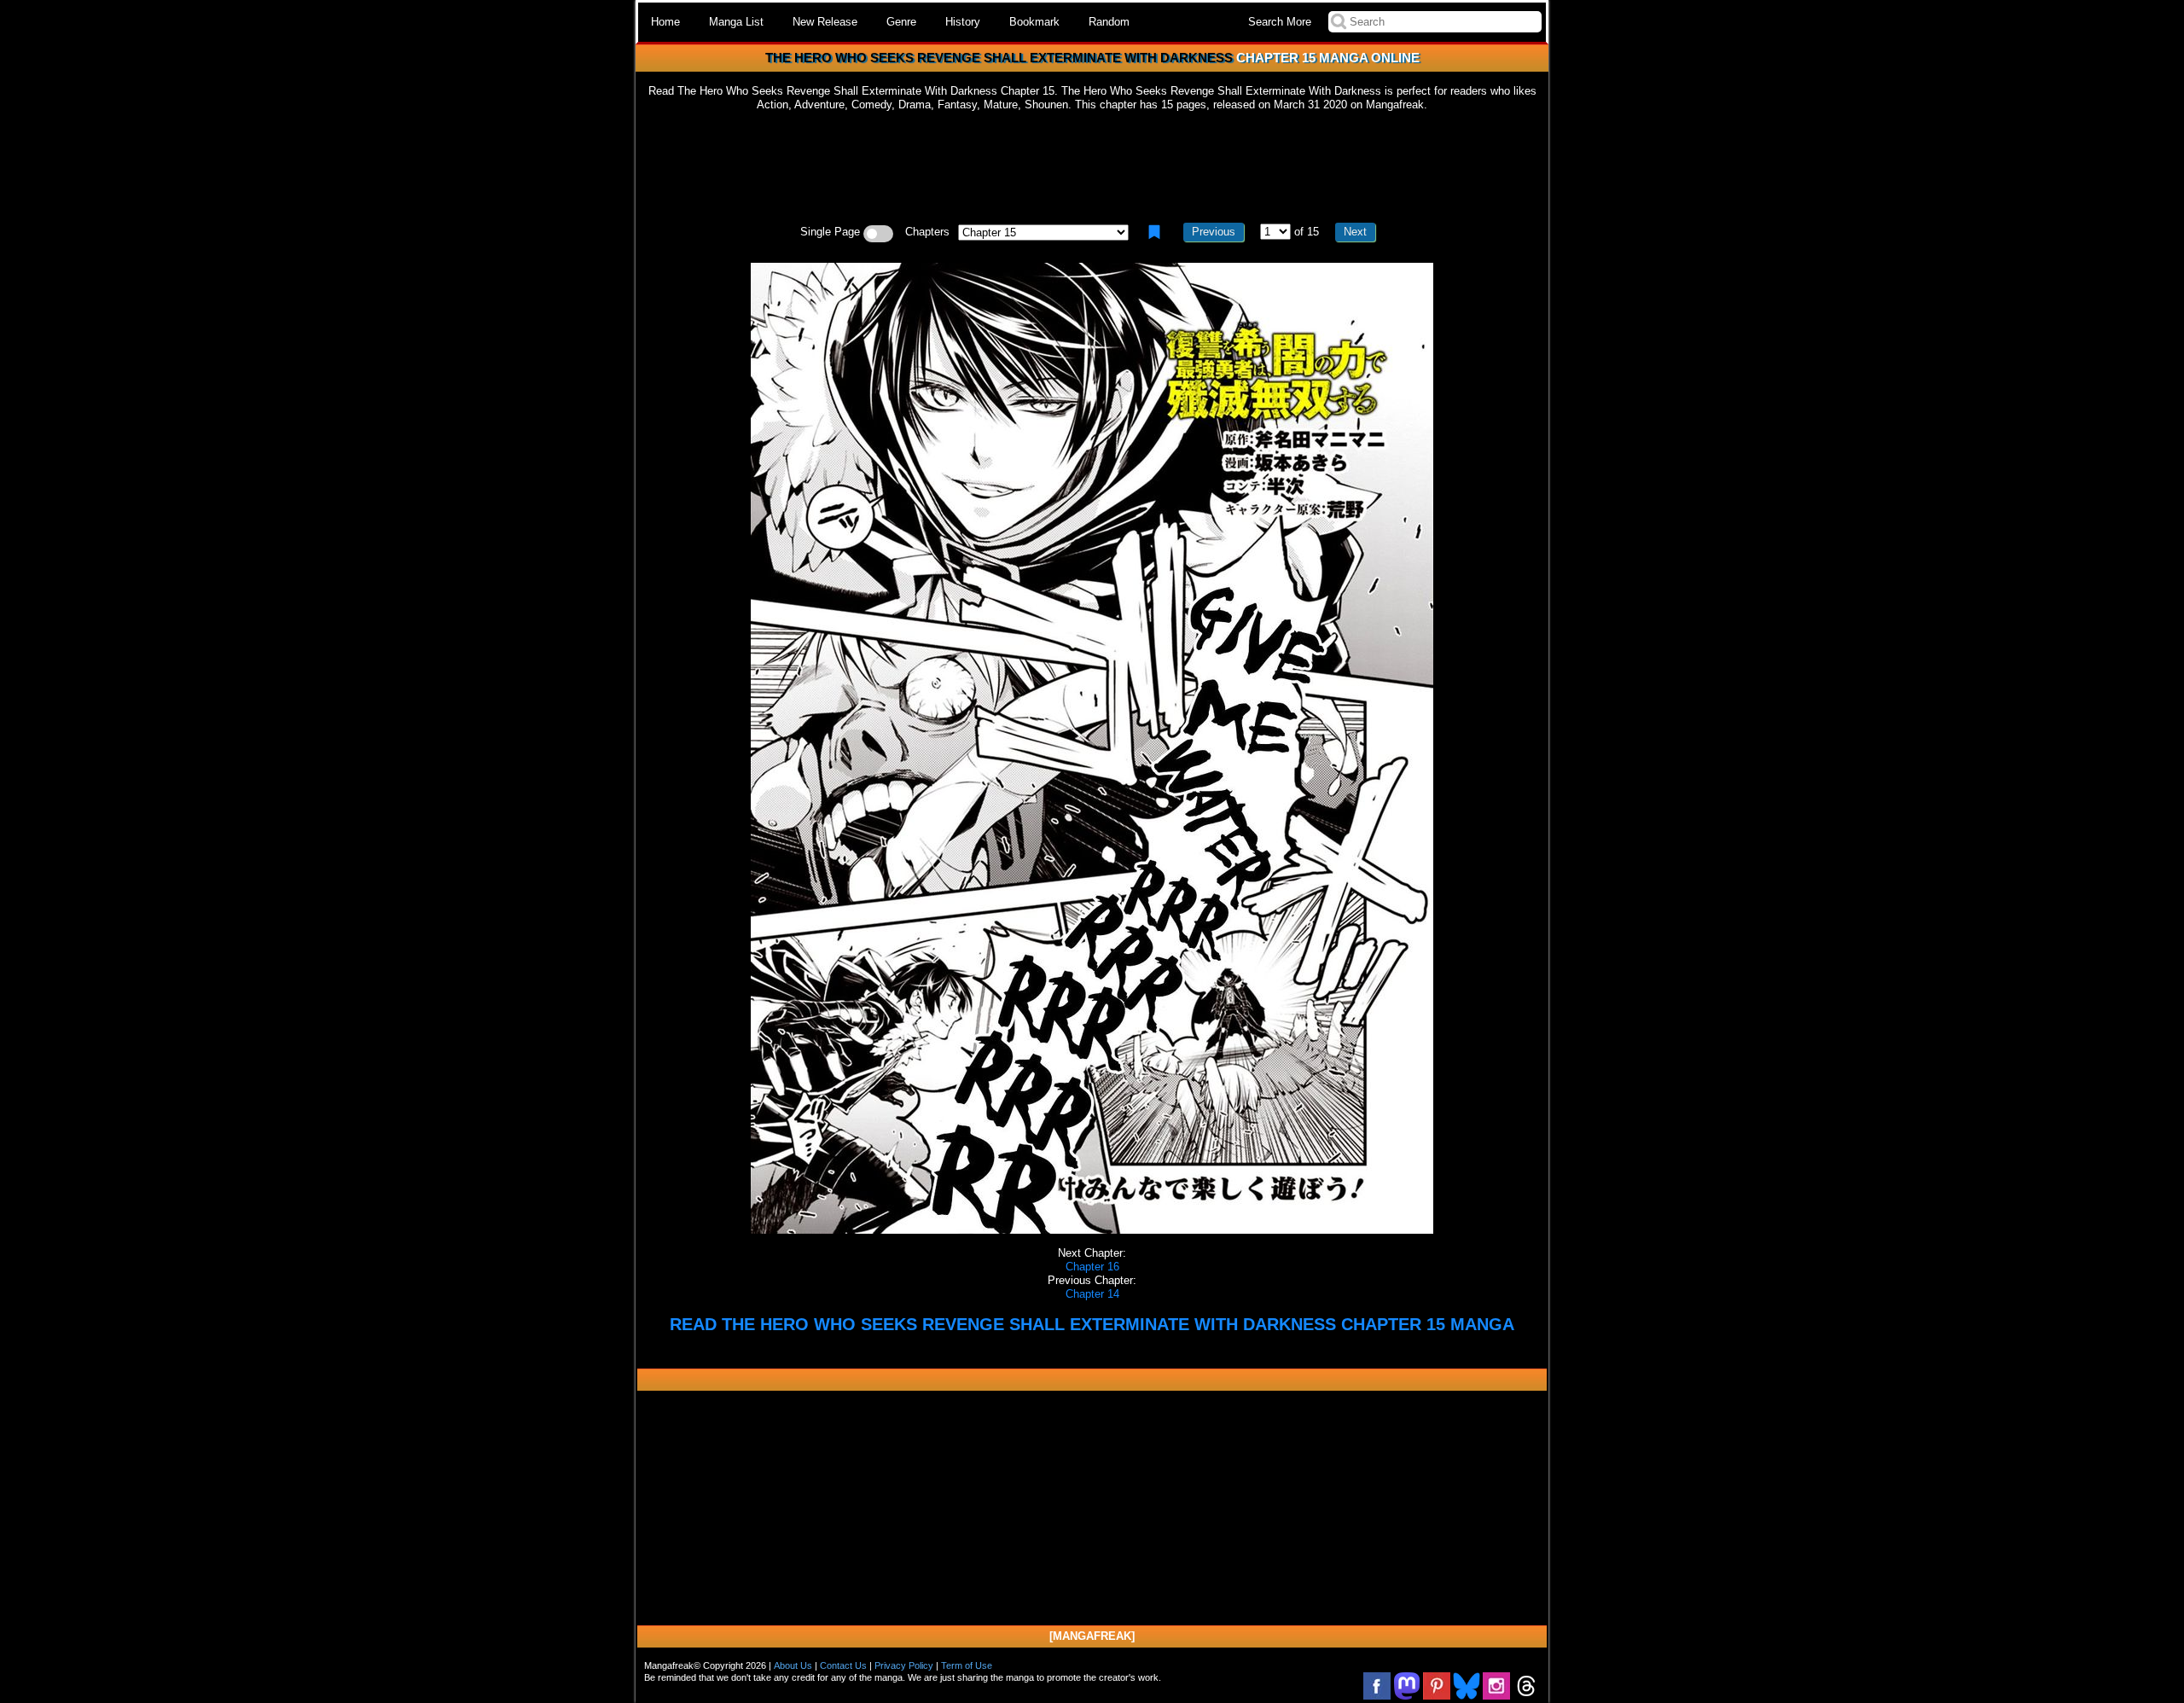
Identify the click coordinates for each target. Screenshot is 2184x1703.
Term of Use (967, 1665)
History (963, 22)
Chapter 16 (1092, 1267)
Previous (1214, 232)
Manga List (736, 22)
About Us (793, 1665)
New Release (825, 22)
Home (665, 22)
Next (1355, 232)
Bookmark (1034, 22)
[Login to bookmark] (1154, 232)
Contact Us (843, 1665)
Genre (901, 22)
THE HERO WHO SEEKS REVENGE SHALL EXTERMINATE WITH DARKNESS (999, 58)
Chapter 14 (1092, 1294)
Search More (1280, 22)
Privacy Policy (904, 1665)
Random (1109, 22)
